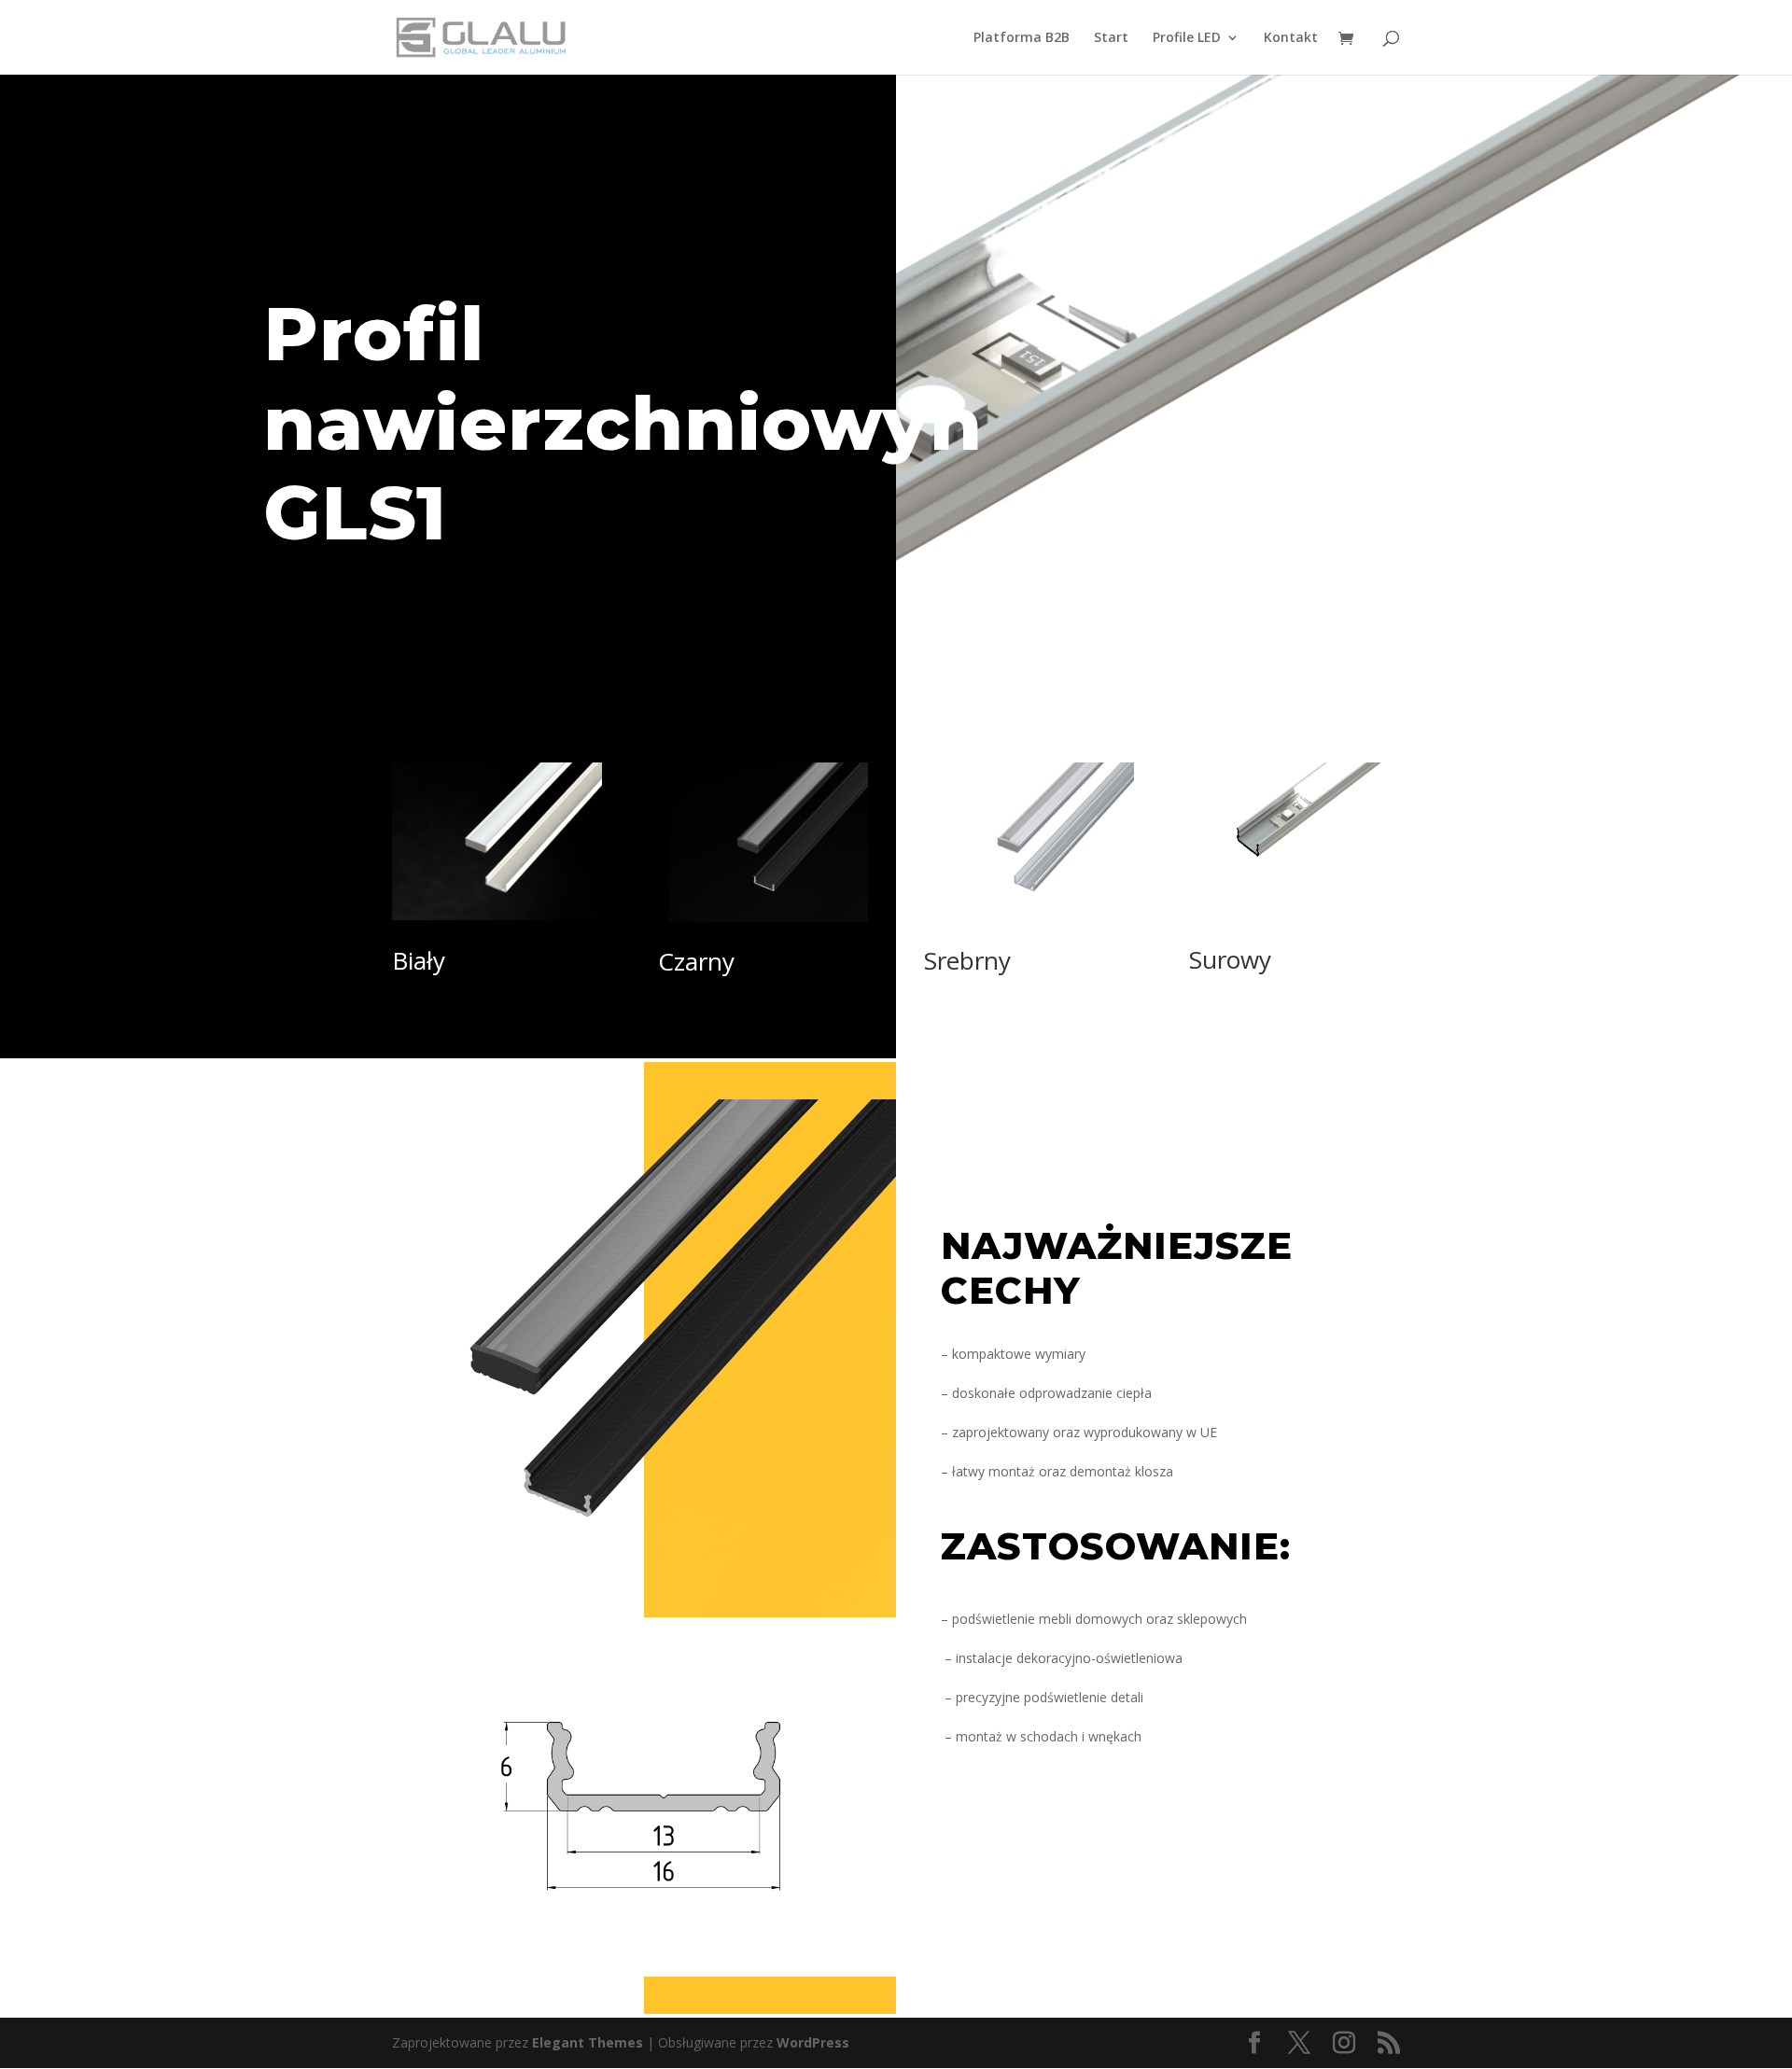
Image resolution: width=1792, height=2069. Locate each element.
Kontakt (1291, 38)
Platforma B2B (1022, 38)
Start (1111, 38)
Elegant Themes (588, 2042)
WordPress (813, 2042)
